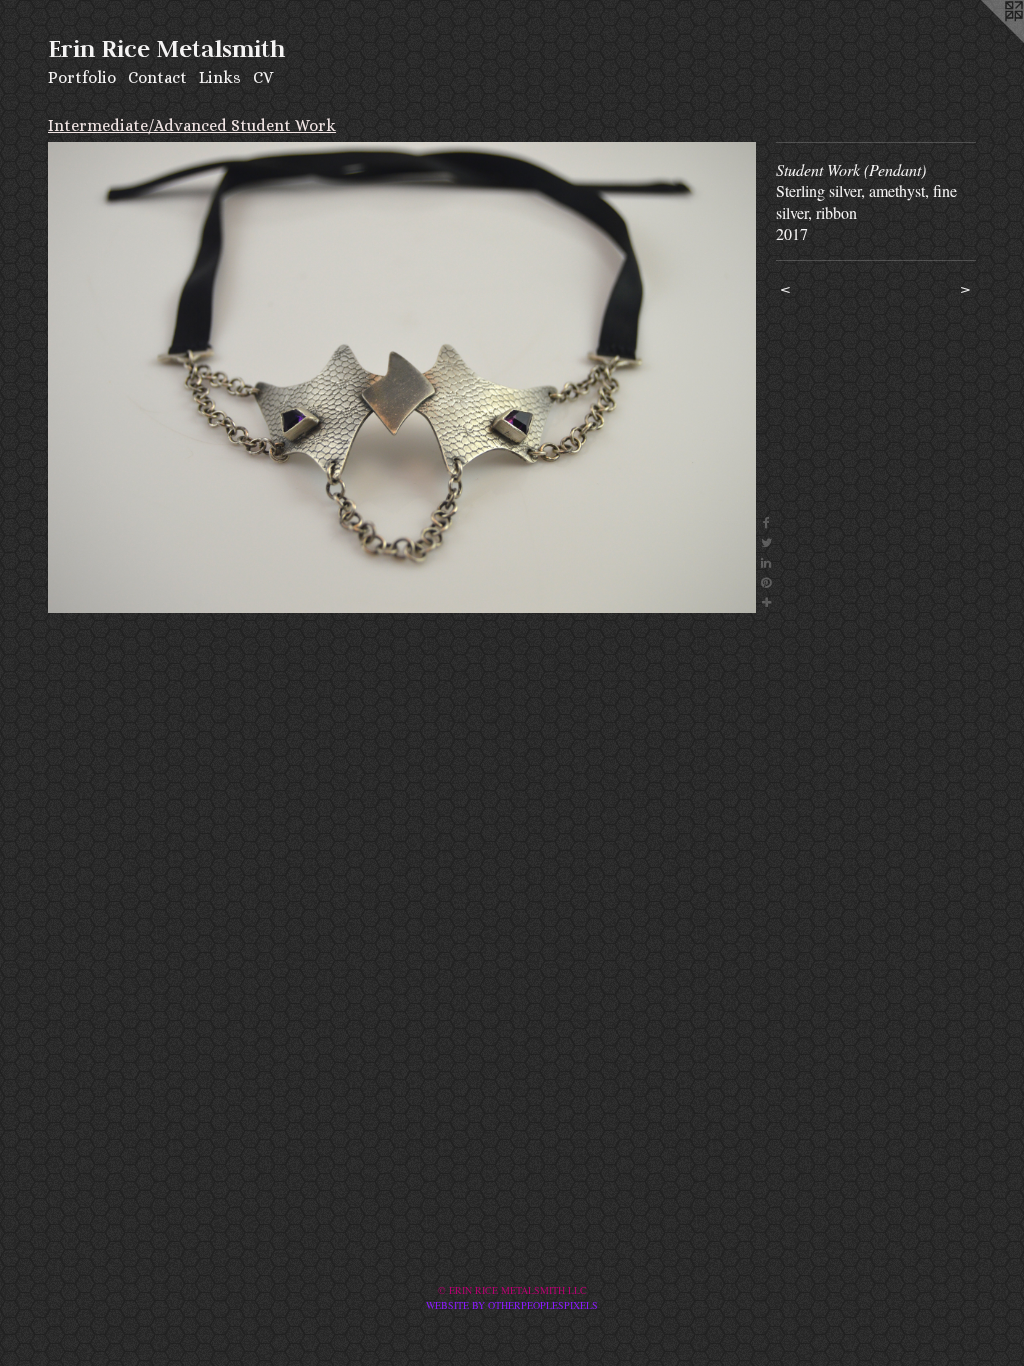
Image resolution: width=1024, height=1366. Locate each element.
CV (263, 77)
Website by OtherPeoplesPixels (512, 1305)
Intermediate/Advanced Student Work (192, 125)
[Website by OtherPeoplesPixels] (984, 40)
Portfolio (82, 77)
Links (220, 77)
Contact (157, 77)
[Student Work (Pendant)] (402, 377)
